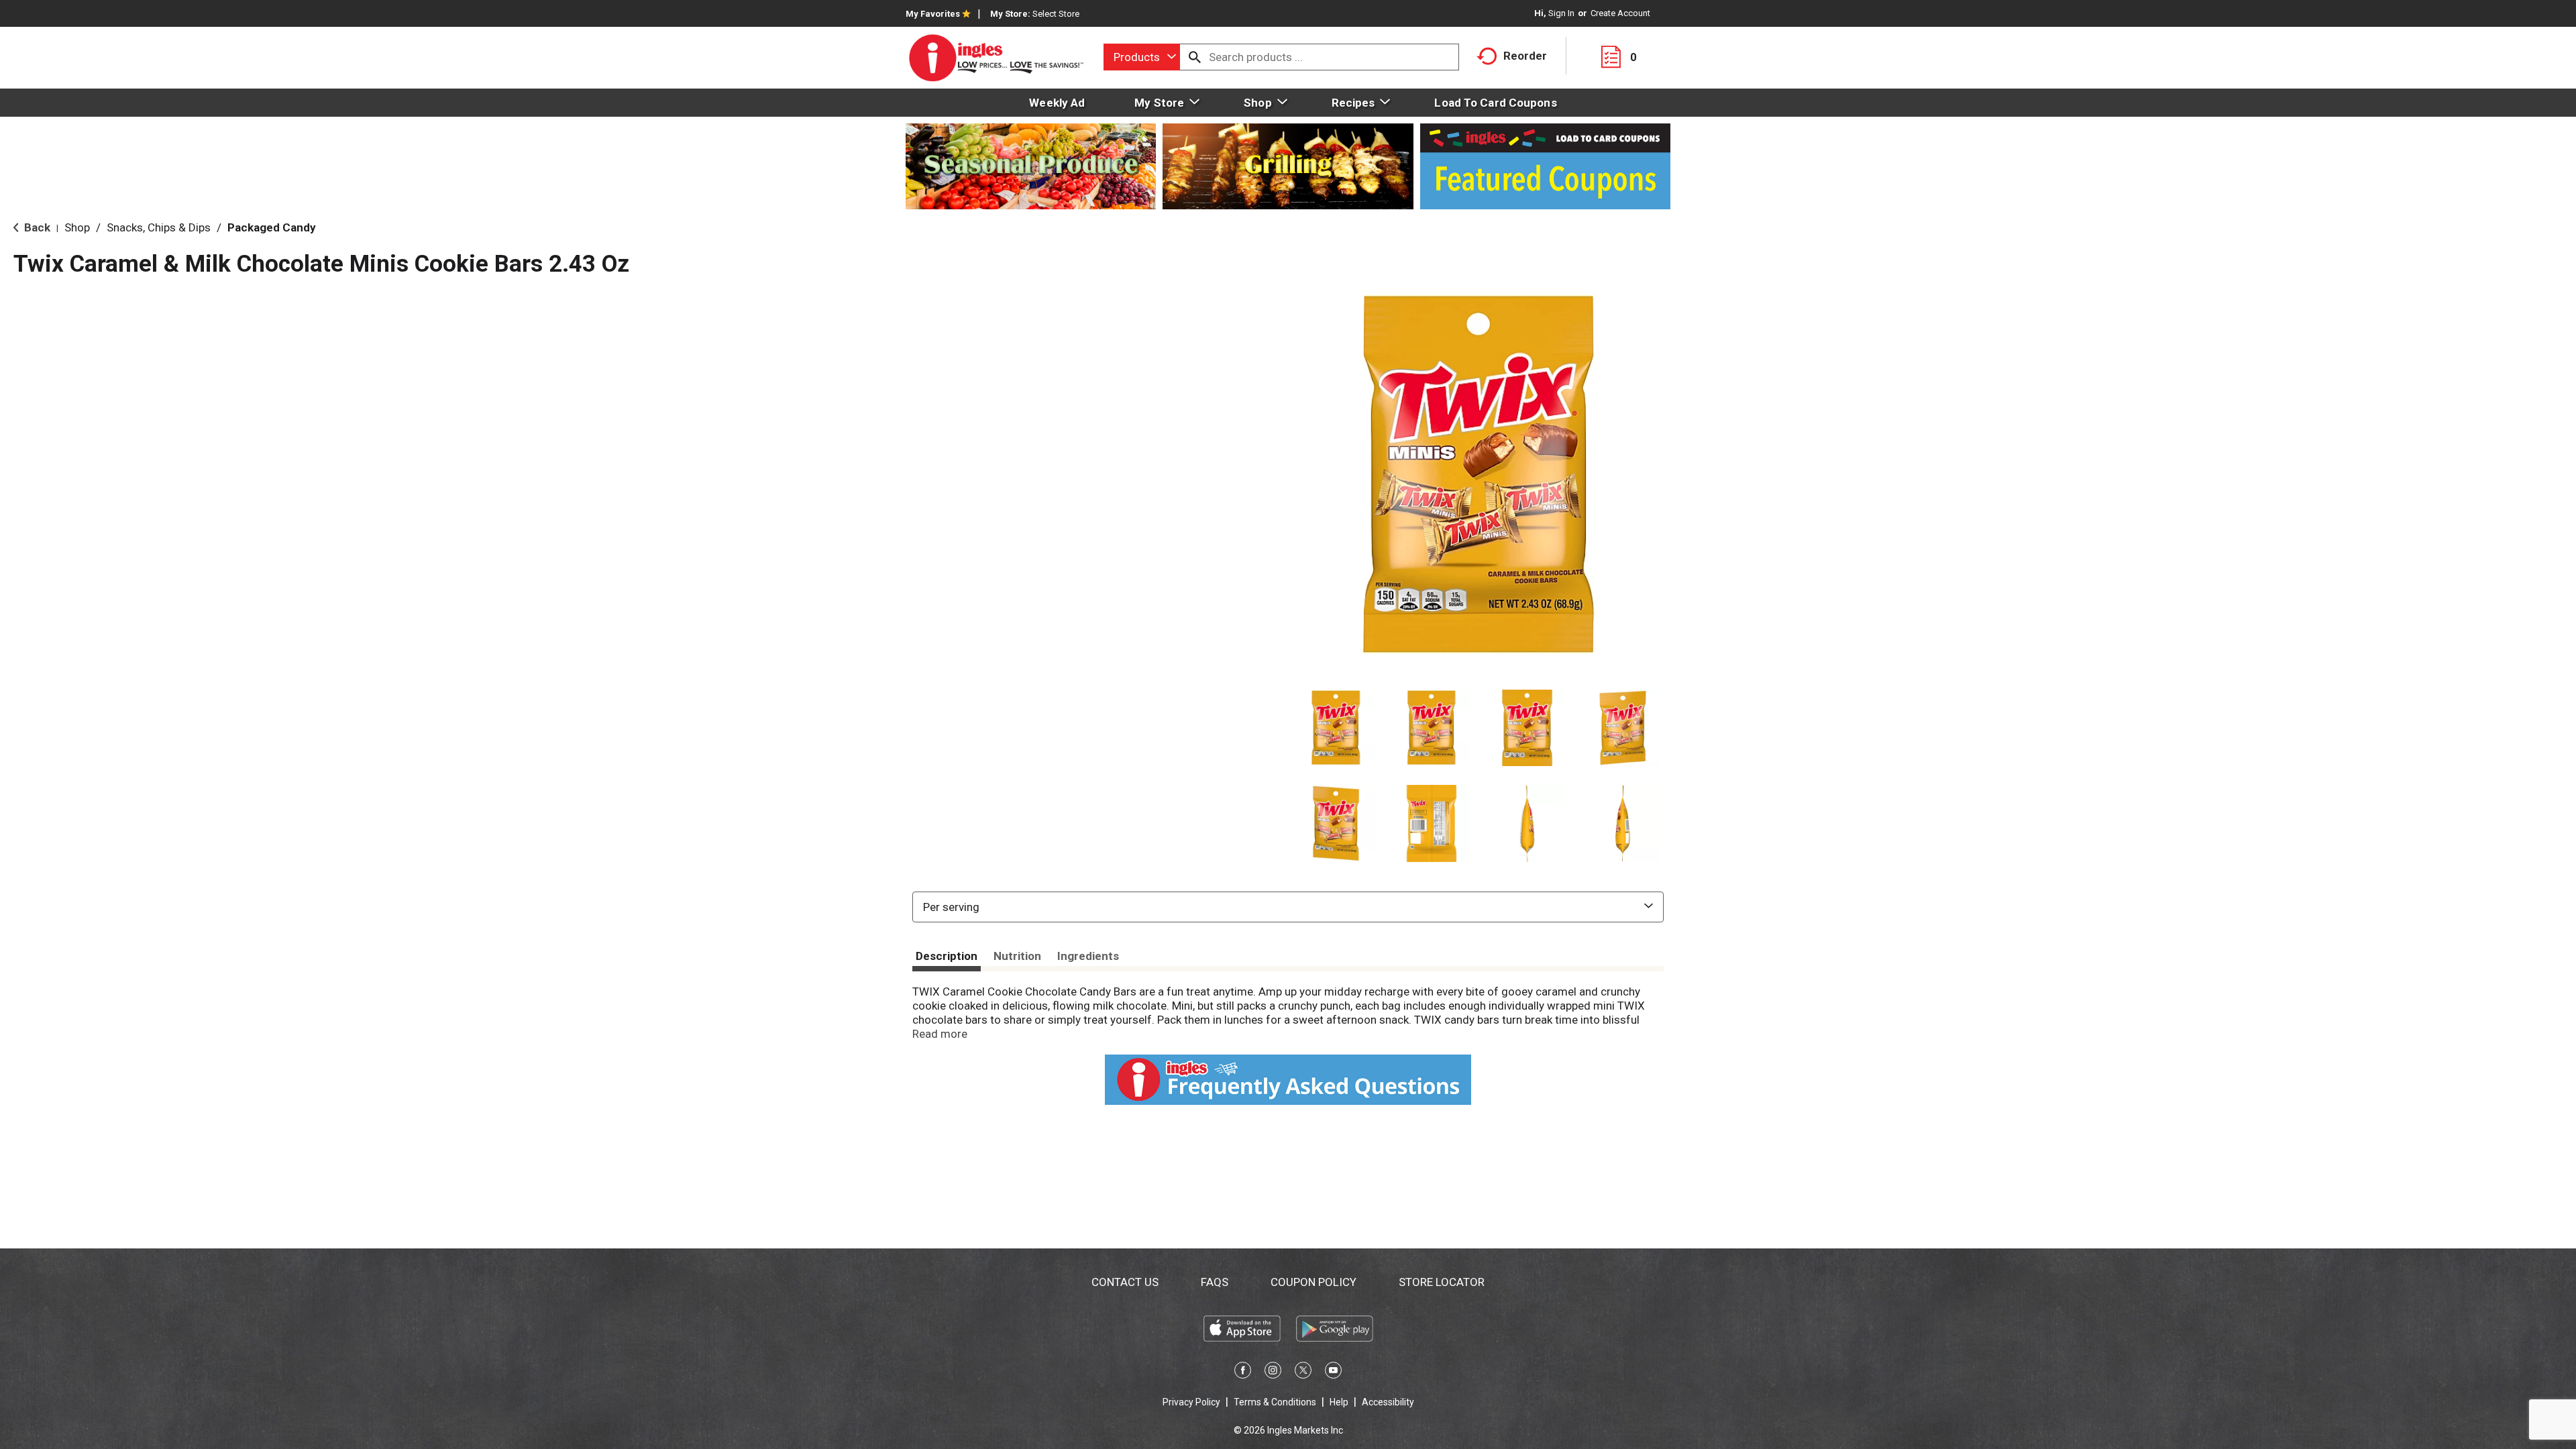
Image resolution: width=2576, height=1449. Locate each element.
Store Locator (1442, 1282)
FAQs (1215, 1282)
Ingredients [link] (1088, 956)
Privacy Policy (1191, 1402)
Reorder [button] (1525, 56)
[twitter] (1303, 1373)
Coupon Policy (1313, 1282)
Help (1339, 1402)
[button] (1336, 728)
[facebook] (1243, 1373)
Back (36, 227)
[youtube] (1333, 1373)
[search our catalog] (1195, 57)
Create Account (1620, 13)
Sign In (1561, 13)
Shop (77, 227)
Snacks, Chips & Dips (159, 227)
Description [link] (947, 956)
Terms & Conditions (1275, 1402)
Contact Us (1125, 1282)
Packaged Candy (272, 227)
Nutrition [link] (1017, 956)
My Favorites (933, 14)
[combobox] (1142, 57)
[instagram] (1273, 1373)
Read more (940, 1034)
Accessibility (1388, 1402)
